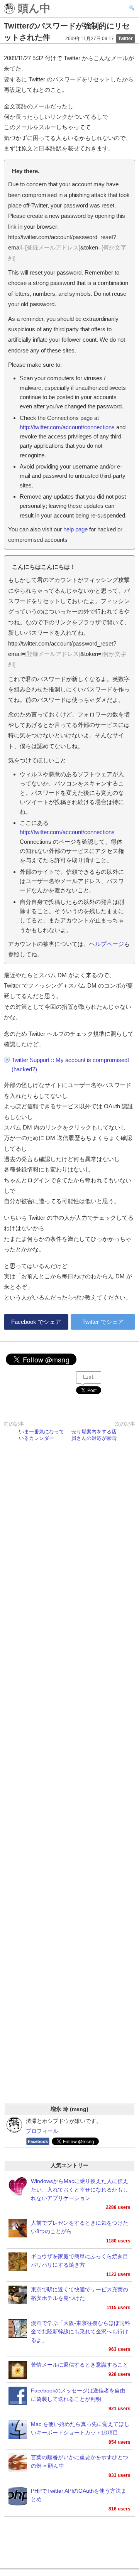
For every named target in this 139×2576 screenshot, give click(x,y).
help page (75, 529)
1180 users (118, 2241)
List (88, 1377)
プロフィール (42, 2131)
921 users (120, 2409)
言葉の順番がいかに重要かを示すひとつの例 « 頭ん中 (80, 2462)
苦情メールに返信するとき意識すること (80, 2365)
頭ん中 (33, 9)
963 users (120, 2349)
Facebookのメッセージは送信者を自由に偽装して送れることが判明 (78, 2395)
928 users (120, 2374)
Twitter (125, 39)
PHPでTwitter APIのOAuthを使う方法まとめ (79, 2495)
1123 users (118, 2274)
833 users (120, 2475)
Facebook (38, 2141)
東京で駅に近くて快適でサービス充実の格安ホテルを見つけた (80, 2294)
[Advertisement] (69, 1782)
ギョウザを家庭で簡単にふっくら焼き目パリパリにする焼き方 (80, 2261)
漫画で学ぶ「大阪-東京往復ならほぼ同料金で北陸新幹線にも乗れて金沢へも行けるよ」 (81, 2332)
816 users (120, 2509)
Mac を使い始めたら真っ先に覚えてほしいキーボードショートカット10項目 (80, 2428)
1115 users (119, 2308)
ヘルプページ (107, 944)
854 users (120, 2442)
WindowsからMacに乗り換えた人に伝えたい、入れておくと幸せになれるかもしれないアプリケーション (80, 2190)
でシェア (36, 1322)
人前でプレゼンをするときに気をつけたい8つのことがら (80, 2227)
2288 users (118, 2207)
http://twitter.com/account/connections (67, 427)
